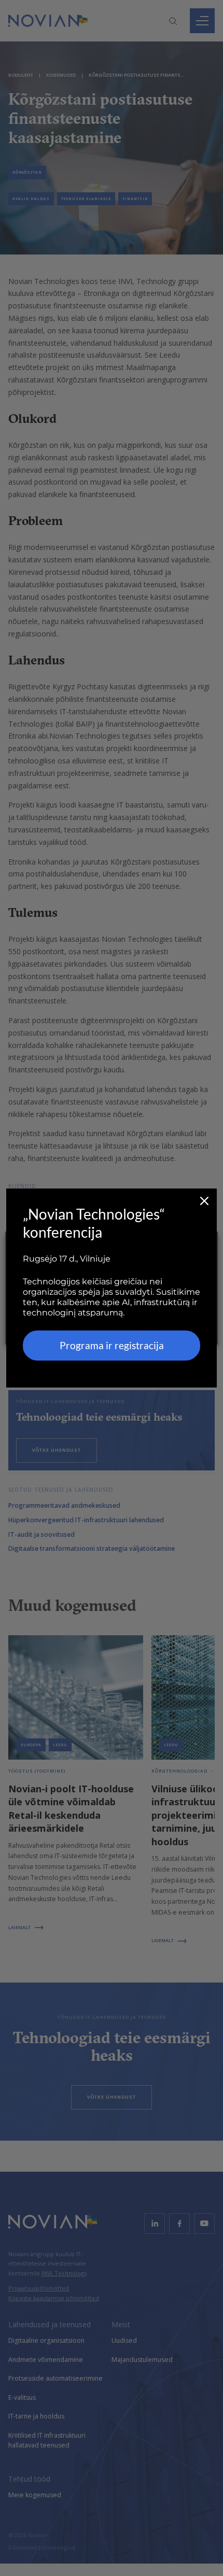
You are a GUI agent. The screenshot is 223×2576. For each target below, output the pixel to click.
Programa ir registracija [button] (112, 1345)
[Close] (204, 1201)
